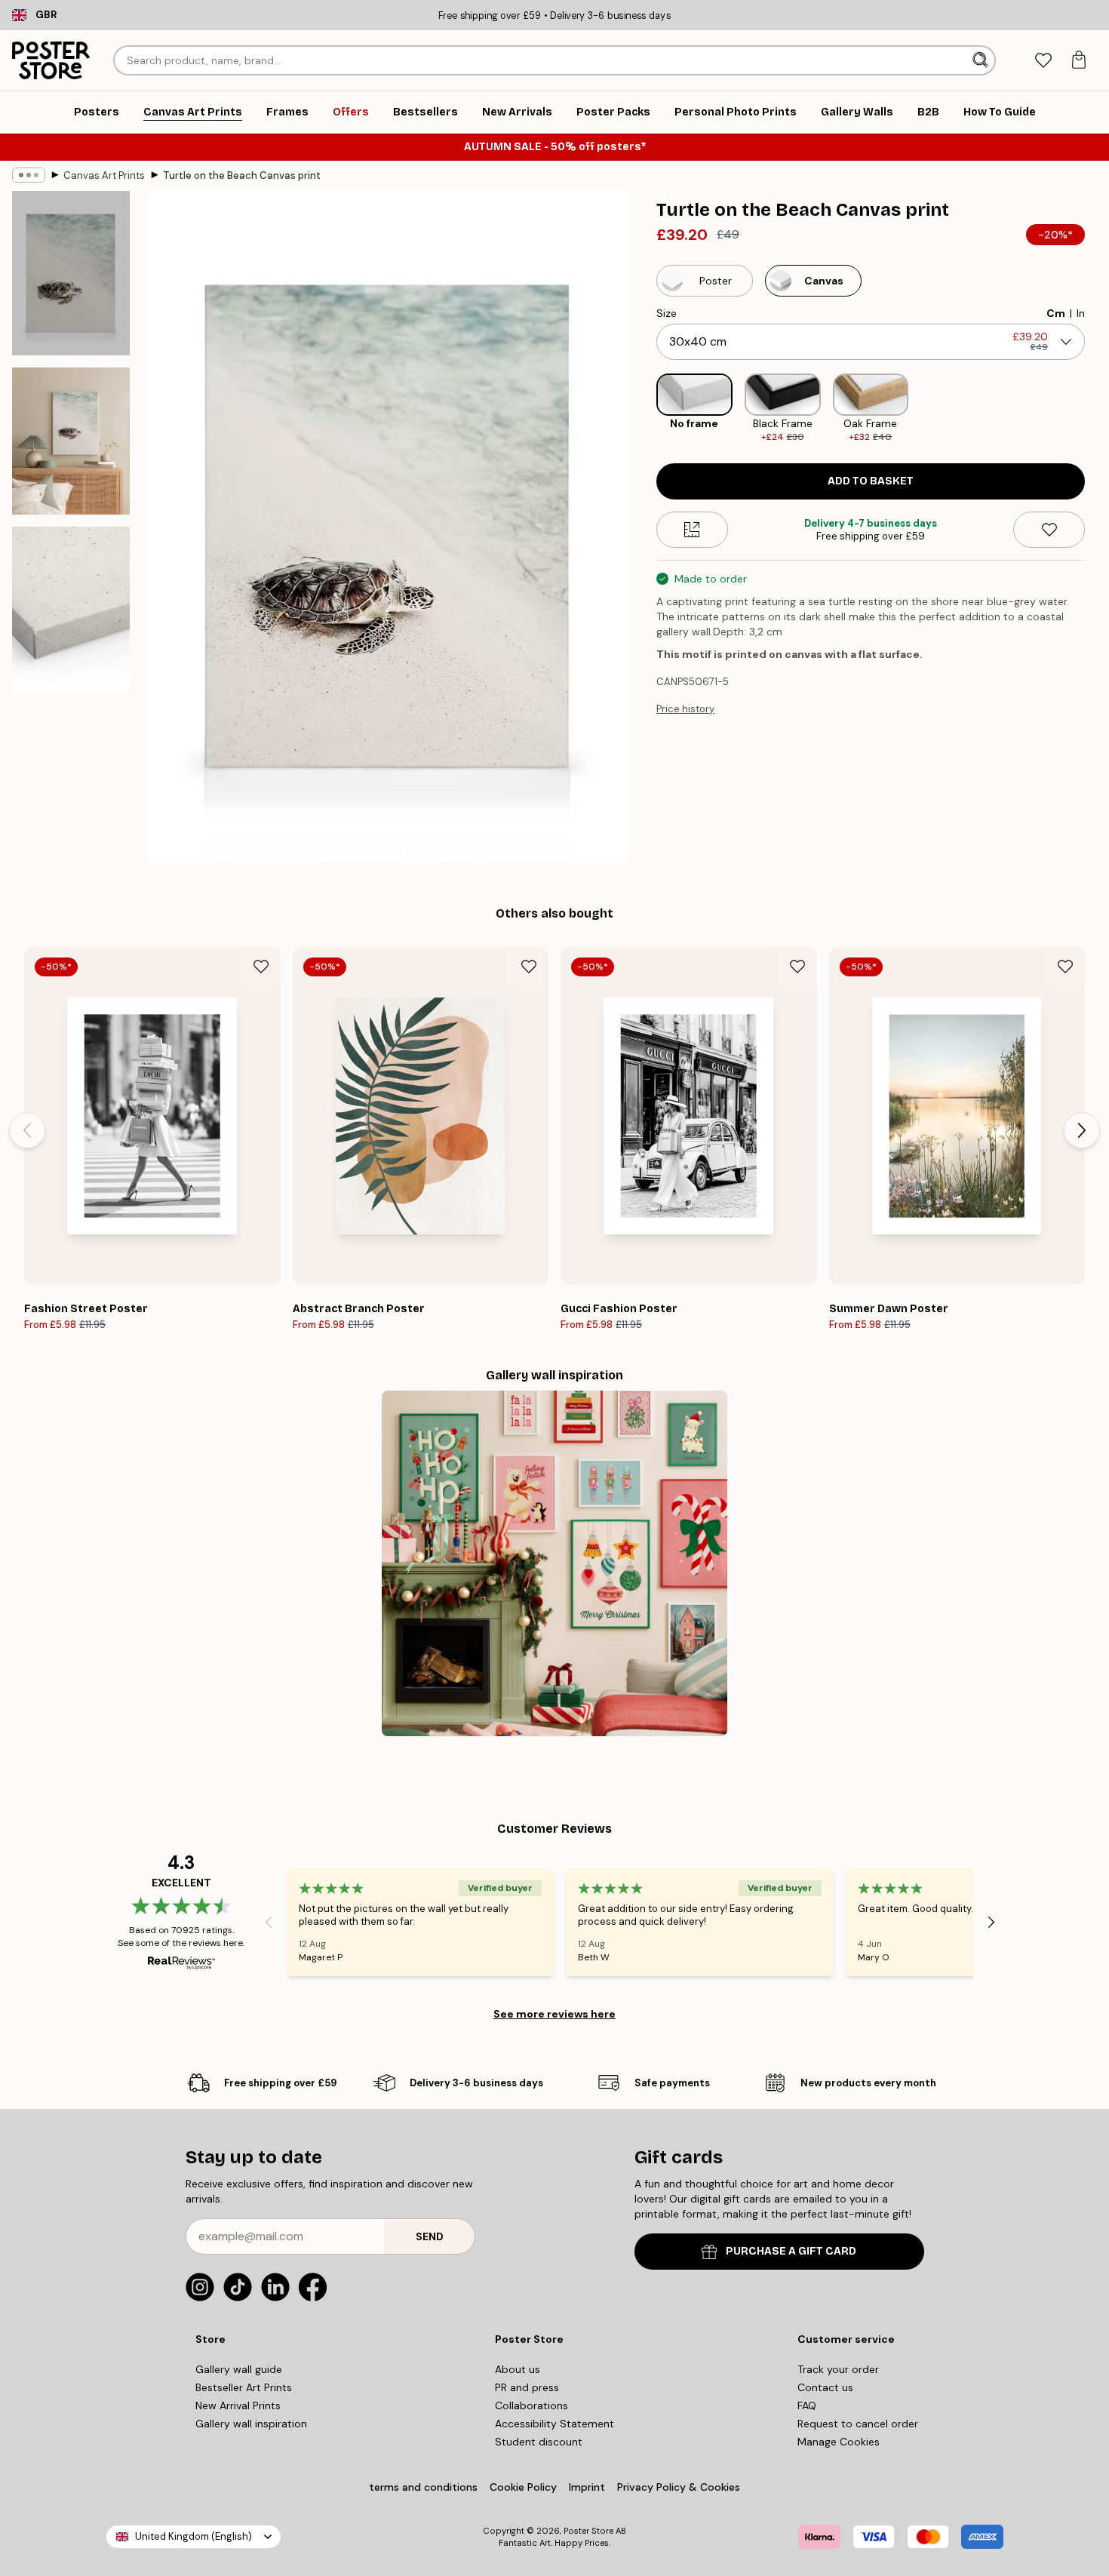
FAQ (807, 2405)
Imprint (587, 2487)
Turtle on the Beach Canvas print (242, 175)
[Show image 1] (71, 273)
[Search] (982, 60)
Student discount (539, 2442)
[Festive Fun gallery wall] (554, 1563)
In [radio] (1081, 313)
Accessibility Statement (554, 2424)
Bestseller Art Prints (244, 2387)
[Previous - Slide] (644, 409)
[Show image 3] (71, 609)
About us (518, 2369)
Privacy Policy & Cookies (679, 2487)
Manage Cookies (839, 2442)
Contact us (825, 2387)
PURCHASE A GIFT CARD (791, 2251)
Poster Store (588, 2531)
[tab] (1043, 61)
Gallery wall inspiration (251, 2424)
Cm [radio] (1056, 313)
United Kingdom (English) (194, 2536)
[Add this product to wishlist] (1049, 530)
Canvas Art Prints (104, 175)
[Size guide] (692, 530)
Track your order (838, 2369)
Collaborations (531, 2405)
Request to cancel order (858, 2424)
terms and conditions (423, 2487)
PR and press (527, 2387)
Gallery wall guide (239, 2369)
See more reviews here (554, 2014)
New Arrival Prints (238, 2405)
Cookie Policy (523, 2487)
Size (667, 313)
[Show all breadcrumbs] (29, 175)
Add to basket (871, 481)
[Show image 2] (71, 441)
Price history (685, 709)
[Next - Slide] (1097, 409)
